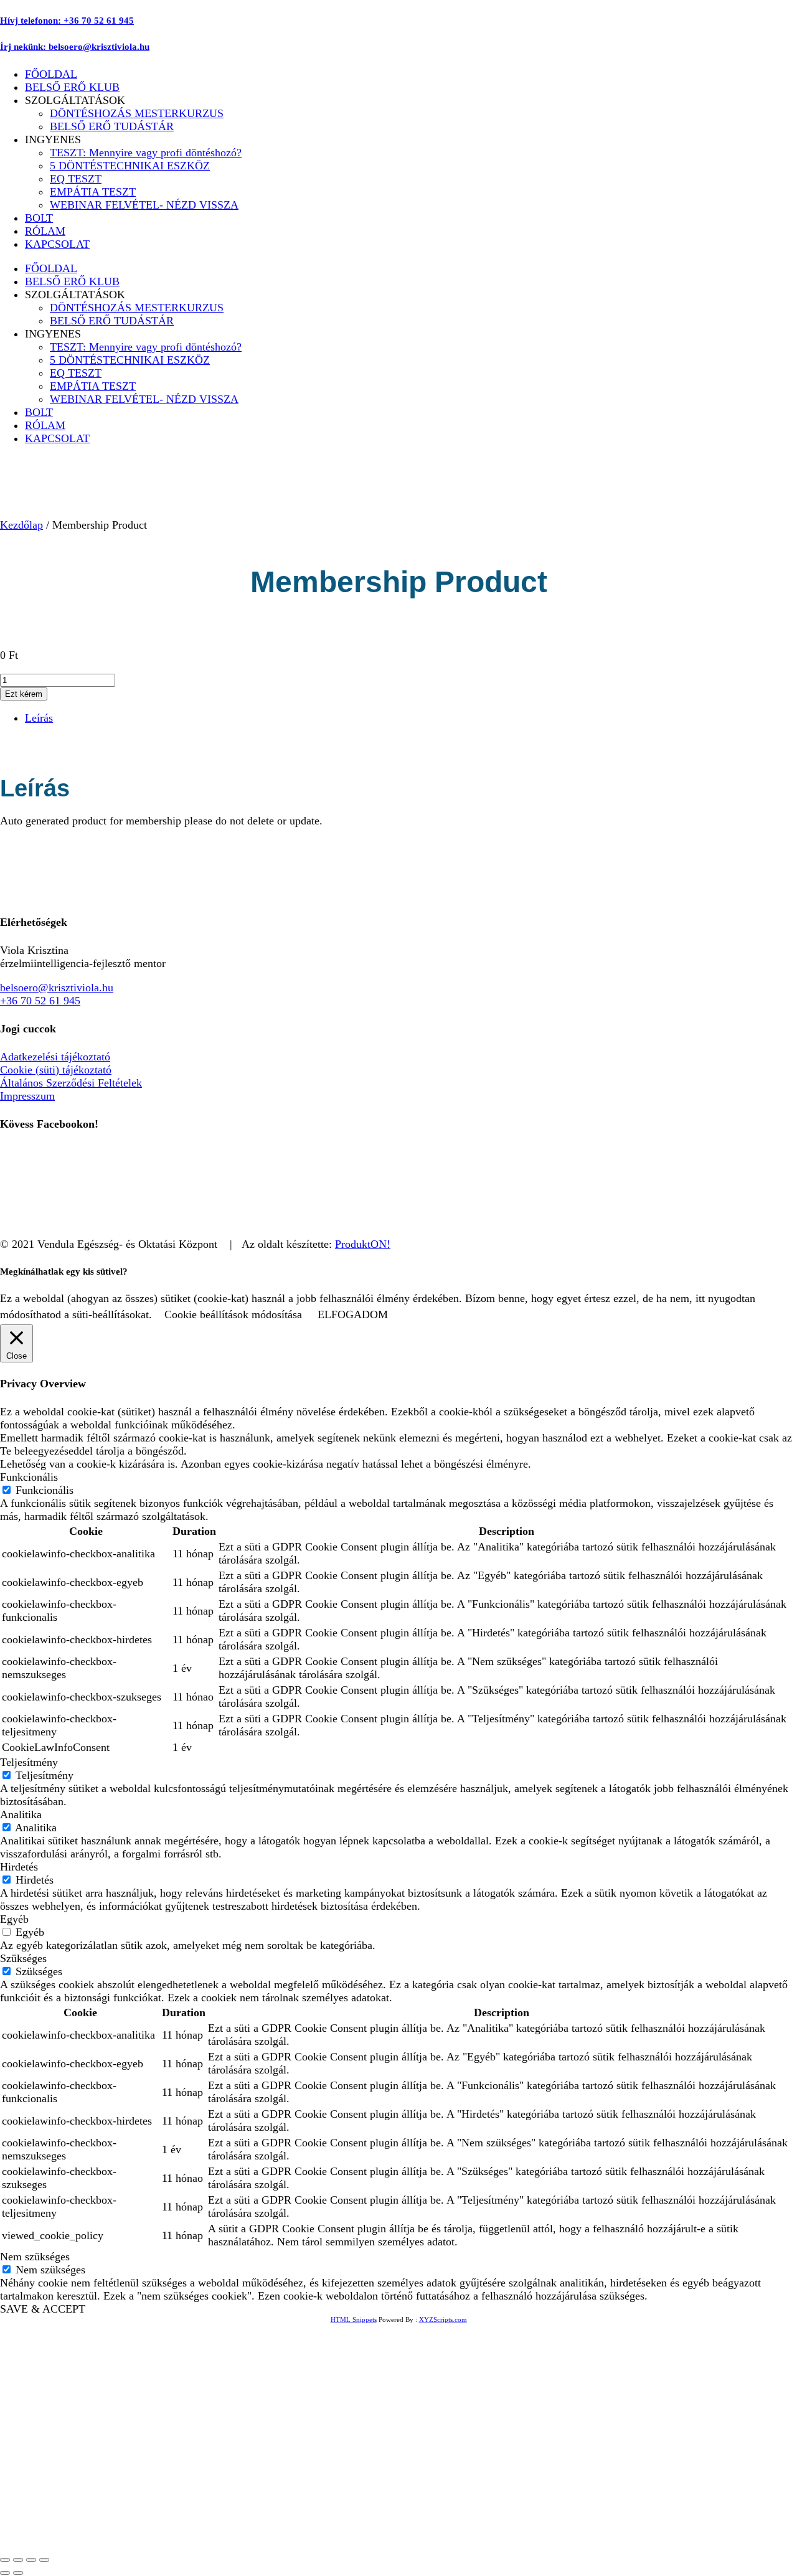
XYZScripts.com (443, 2319)
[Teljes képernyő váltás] (18, 2560)
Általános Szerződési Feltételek (71, 1083)
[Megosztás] (31, 2560)
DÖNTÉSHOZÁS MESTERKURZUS (137, 113)
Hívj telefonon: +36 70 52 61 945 (67, 21)
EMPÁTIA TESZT (93, 192)
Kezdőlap (21, 525)
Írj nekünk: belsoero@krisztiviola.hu (75, 47)
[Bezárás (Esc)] (44, 2560)
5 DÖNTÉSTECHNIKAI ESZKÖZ (130, 166)
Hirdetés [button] (19, 1867)
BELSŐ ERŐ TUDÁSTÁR (112, 126)
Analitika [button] (21, 1814)
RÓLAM (45, 231)
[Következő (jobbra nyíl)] (18, 2573)
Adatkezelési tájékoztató (55, 1057)
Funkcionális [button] (29, 1477)
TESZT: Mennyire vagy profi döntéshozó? (146, 153)
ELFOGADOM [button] (353, 1314)
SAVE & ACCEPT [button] (43, 2309)
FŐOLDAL (51, 74)
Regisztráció (89, 2530)
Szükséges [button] (23, 1958)
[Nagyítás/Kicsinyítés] (5, 2560)
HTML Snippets (354, 2319)
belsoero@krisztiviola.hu (57, 988)
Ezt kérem (24, 694)
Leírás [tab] (39, 718)
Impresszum (27, 1096)
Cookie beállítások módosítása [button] (233, 1314)
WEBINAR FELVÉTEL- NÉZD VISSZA (144, 205)
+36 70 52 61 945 (40, 1001)
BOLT (39, 218)
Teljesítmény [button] (29, 1762)
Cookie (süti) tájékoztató (56, 1070)
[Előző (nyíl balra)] (5, 2573)
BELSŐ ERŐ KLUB (72, 87)
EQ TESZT (76, 179)
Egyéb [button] (14, 1919)
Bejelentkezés (150, 2530)
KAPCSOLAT (57, 244)
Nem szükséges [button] (35, 2257)
